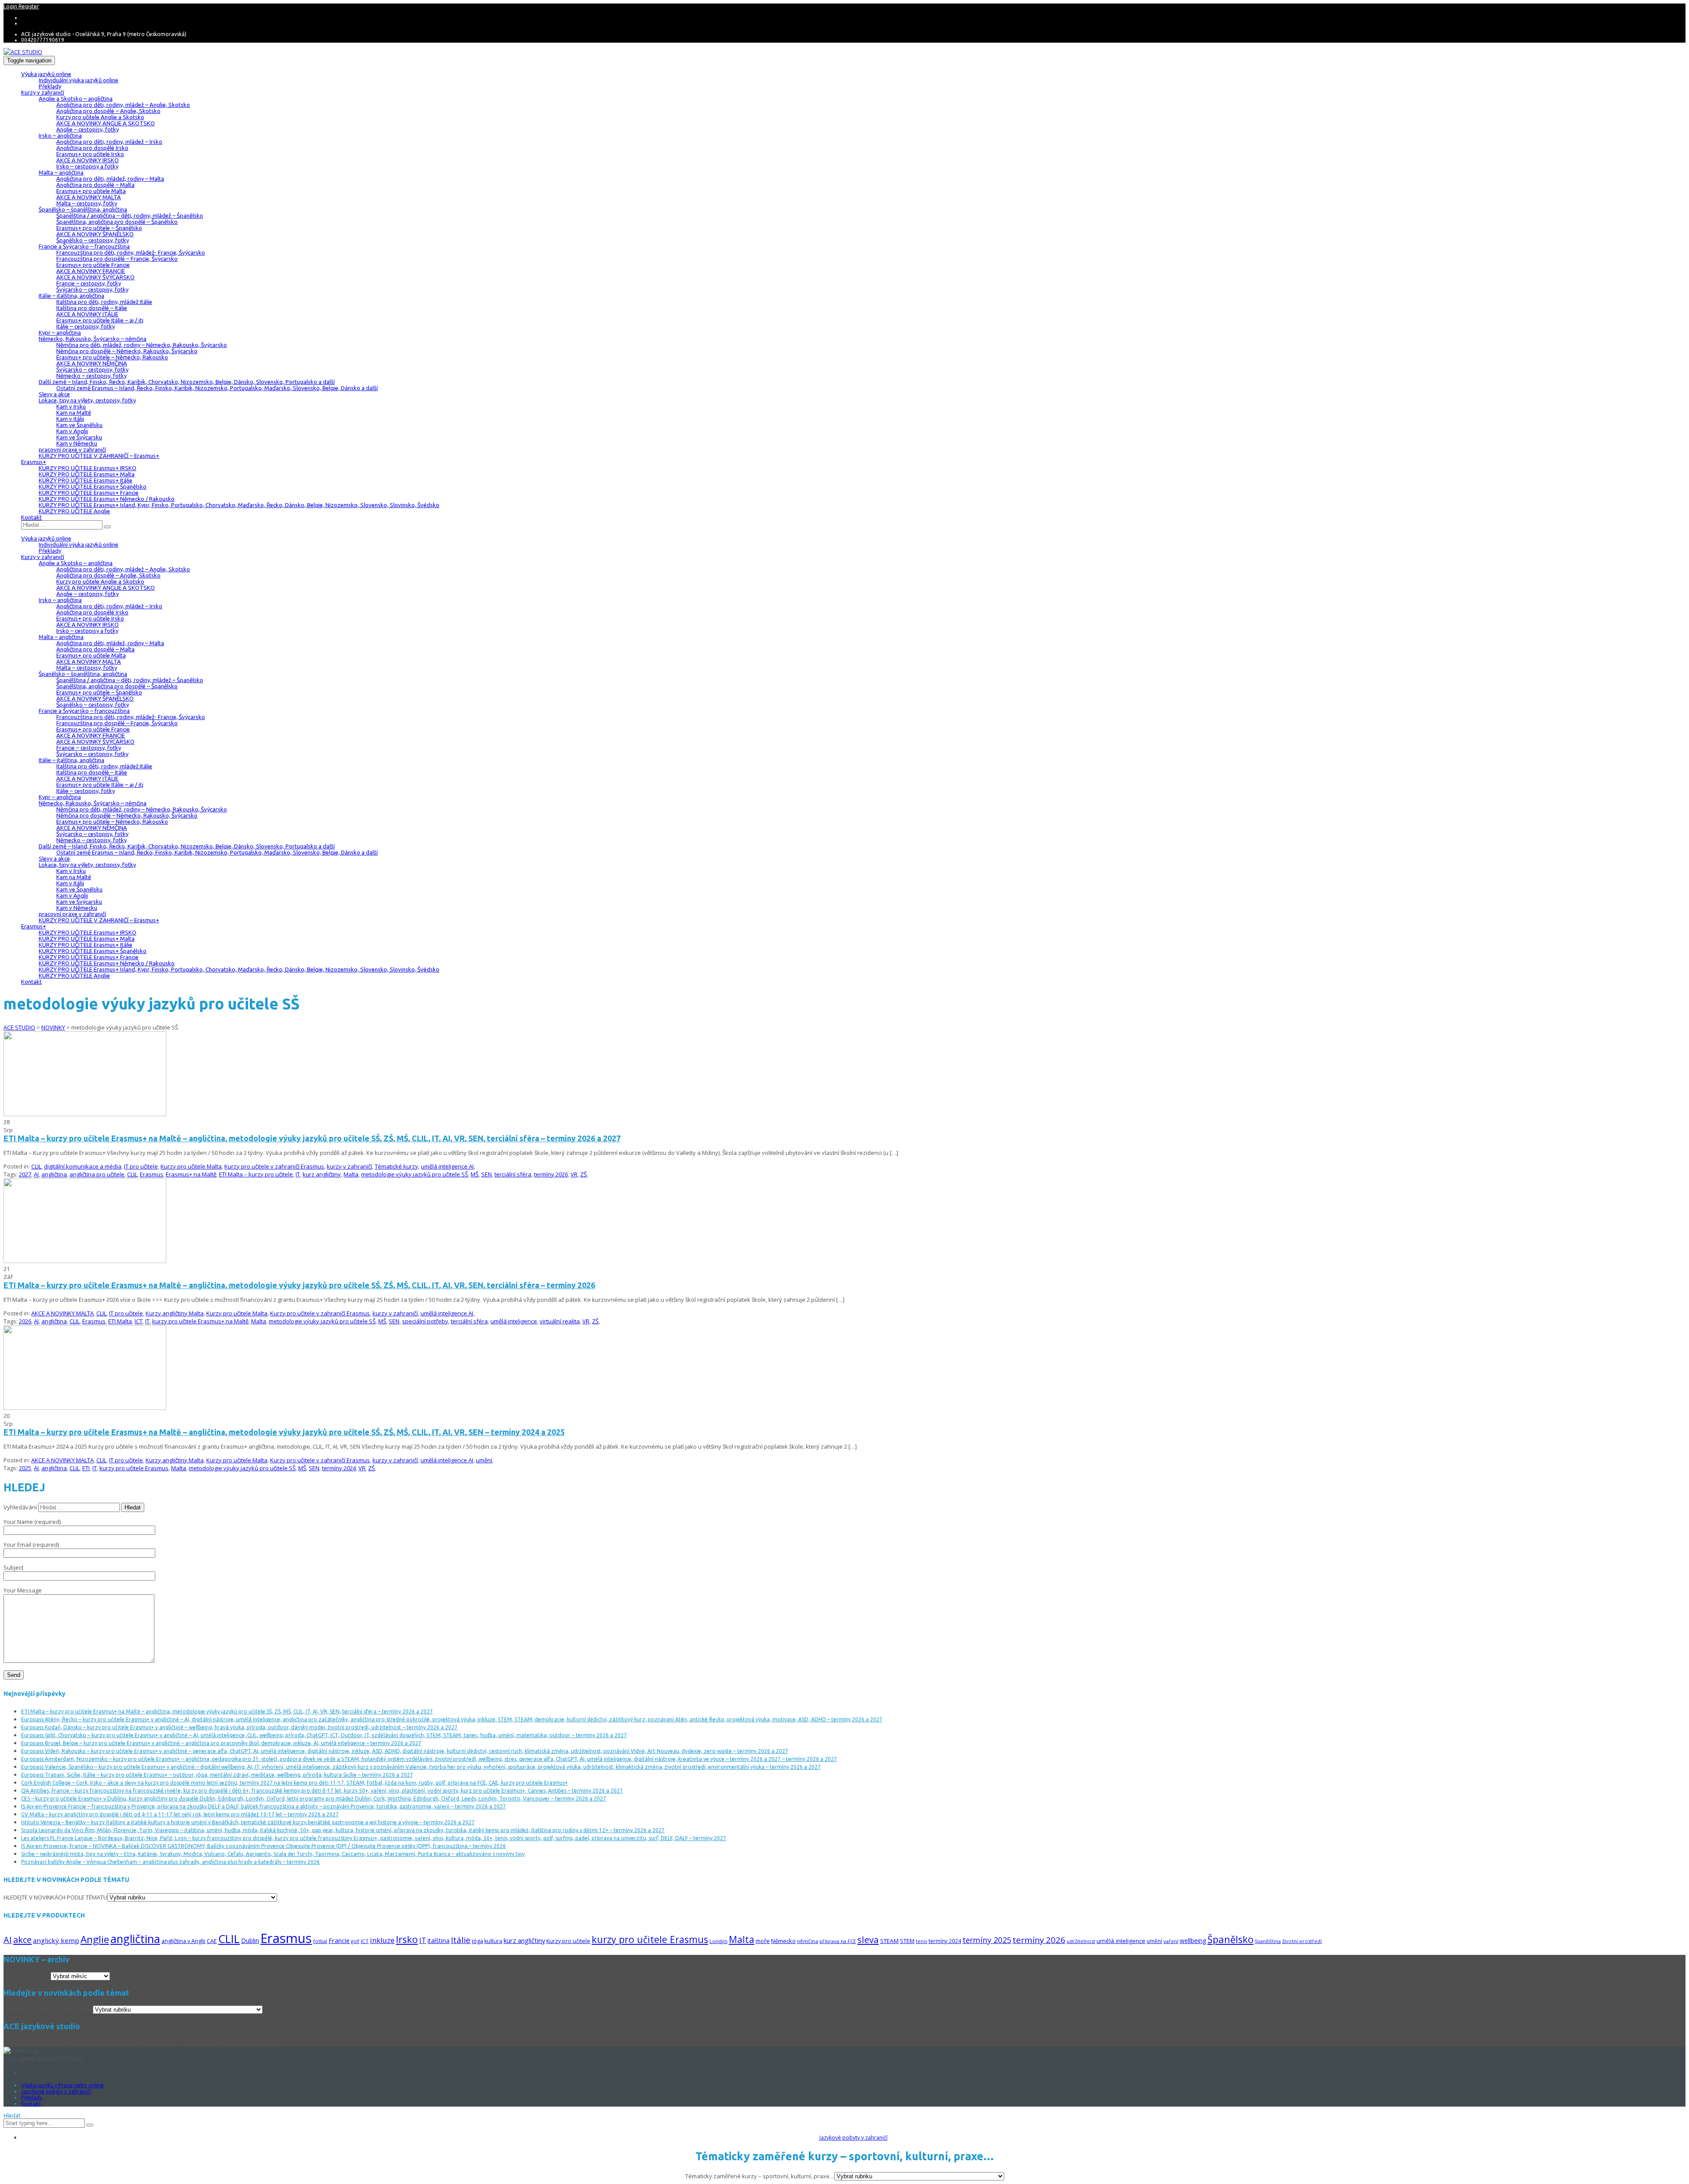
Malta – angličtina (61, 172)
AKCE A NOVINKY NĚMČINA (92, 363)
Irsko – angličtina (60, 135)
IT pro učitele (141, 1166)
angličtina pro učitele (97, 1174)
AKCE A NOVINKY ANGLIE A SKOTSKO (106, 123)
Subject (13, 1567)
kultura (493, 1941)
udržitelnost (1081, 1941)
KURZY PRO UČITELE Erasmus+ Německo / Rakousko (107, 499)
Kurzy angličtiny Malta (175, 1313)
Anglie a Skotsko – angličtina (76, 99)
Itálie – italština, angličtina (71, 296)
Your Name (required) (32, 1522)
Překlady (50, 86)
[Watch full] (85, 1114)
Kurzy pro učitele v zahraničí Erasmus (274, 1166)
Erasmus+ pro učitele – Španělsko (99, 228)
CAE (212, 1941)
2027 (25, 1174)
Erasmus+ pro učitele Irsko (90, 154)
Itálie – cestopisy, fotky (86, 326)
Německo (783, 1941)
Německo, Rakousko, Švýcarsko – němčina (93, 339)
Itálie (461, 1940)
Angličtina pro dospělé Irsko (92, 148)
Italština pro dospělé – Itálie (92, 308)
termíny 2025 (987, 1940)
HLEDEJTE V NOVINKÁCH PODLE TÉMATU (55, 1897)
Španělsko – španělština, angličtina (83, 209)
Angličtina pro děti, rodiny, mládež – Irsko (109, 142)
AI (36, 1174)
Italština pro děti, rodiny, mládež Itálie (104, 302)
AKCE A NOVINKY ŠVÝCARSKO (95, 277)
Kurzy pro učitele (568, 1941)
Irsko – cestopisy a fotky (87, 166)
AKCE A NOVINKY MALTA (89, 197)
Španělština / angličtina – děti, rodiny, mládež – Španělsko (130, 215)
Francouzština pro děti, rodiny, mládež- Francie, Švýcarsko (131, 252)
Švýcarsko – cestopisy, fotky (92, 289)
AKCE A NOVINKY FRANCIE (91, 271)
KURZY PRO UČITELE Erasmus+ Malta (87, 474)
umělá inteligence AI (447, 1166)
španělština (1268, 1941)
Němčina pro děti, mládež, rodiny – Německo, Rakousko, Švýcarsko (142, 345)
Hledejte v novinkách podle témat (48, 2009)
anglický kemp (56, 1940)
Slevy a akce (54, 394)
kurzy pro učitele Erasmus (134, 1468)
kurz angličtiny (322, 1174)
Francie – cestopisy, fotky (89, 283)
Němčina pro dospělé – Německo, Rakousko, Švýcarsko (127, 351)
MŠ (475, 1174)
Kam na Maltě (74, 413)
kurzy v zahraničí (349, 1166)
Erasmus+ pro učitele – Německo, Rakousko (112, 357)
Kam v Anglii (72, 431)
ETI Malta (120, 1321)
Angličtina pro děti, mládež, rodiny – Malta (110, 179)
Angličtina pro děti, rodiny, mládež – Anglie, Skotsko (123, 105)
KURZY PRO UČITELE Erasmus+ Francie (89, 493)
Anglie (95, 1939)
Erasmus (152, 1174)
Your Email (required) (31, 1545)
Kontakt (31, 517)
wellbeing (1193, 1941)
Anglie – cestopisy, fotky (88, 129)
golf (355, 1941)
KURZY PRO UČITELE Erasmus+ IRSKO (88, 468)
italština (439, 1941)
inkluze (382, 1940)
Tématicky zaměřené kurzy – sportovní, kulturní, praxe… (760, 2176)
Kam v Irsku (71, 406)
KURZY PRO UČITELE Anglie (74, 511)
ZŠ (583, 1174)
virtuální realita (560, 1321)
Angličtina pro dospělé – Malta (95, 185)
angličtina (54, 1174)
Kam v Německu (77, 443)
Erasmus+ (34, 462)
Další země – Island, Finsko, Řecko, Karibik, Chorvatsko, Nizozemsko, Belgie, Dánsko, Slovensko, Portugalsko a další (187, 382)
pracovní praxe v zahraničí (72, 449)
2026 (25, 1321)
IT (298, 1174)
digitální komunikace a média (83, 1166)
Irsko (407, 1939)
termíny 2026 (551, 1174)
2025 (25, 1468)
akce (22, 1939)
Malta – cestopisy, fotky (87, 203)
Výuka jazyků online (46, 74)
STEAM (889, 1941)
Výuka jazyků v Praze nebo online (62, 2085)
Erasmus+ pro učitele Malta (91, 191)
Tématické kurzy (397, 1166)
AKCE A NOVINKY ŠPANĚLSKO (95, 234)
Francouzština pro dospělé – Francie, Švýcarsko (117, 259)
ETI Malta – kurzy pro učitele (256, 1174)
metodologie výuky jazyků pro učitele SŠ (415, 1174)
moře (763, 1941)
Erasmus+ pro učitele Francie (93, 265)
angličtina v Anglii (183, 1941)
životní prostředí (1302, 1941)
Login (11, 6)
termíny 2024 (339, 1468)
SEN (486, 1174)
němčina (808, 1941)
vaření (1171, 1941)
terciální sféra (513, 1174)
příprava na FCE (838, 1941)
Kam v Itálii (70, 419)
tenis (921, 1941)
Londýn (718, 1941)
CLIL (36, 1166)
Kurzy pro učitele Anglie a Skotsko (100, 117)
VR (574, 1174)
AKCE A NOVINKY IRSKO (88, 160)
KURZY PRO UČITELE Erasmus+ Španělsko (93, 486)
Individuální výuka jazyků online (79, 80)
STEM (907, 1941)
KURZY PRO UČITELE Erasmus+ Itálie (86, 480)
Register (29, 6)
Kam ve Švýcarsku (79, 437)
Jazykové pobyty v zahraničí (56, 2091)
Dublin (250, 1941)
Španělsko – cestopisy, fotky (93, 240)
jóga (477, 1941)
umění (484, 1460)
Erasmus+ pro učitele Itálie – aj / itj (100, 320)
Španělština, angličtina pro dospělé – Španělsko (117, 222)
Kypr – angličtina (60, 332)
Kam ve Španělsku (79, 425)
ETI (86, 1468)
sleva (868, 1939)
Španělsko (1230, 1939)
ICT (139, 1321)
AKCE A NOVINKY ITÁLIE (87, 314)
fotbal (320, 1941)
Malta (351, 1174)
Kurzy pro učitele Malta (191, 1166)
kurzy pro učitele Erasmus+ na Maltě (200, 1321)
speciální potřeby (425, 1321)
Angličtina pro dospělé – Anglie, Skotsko (108, 111)
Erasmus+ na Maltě (191, 1174)
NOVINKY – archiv (26, 1976)
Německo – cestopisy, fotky (91, 376)
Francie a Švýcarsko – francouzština (84, 246)
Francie (339, 1940)
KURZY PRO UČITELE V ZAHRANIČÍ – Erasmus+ (99, 456)
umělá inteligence (514, 1321)
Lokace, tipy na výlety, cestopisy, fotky (87, 400)
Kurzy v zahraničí (43, 92)
